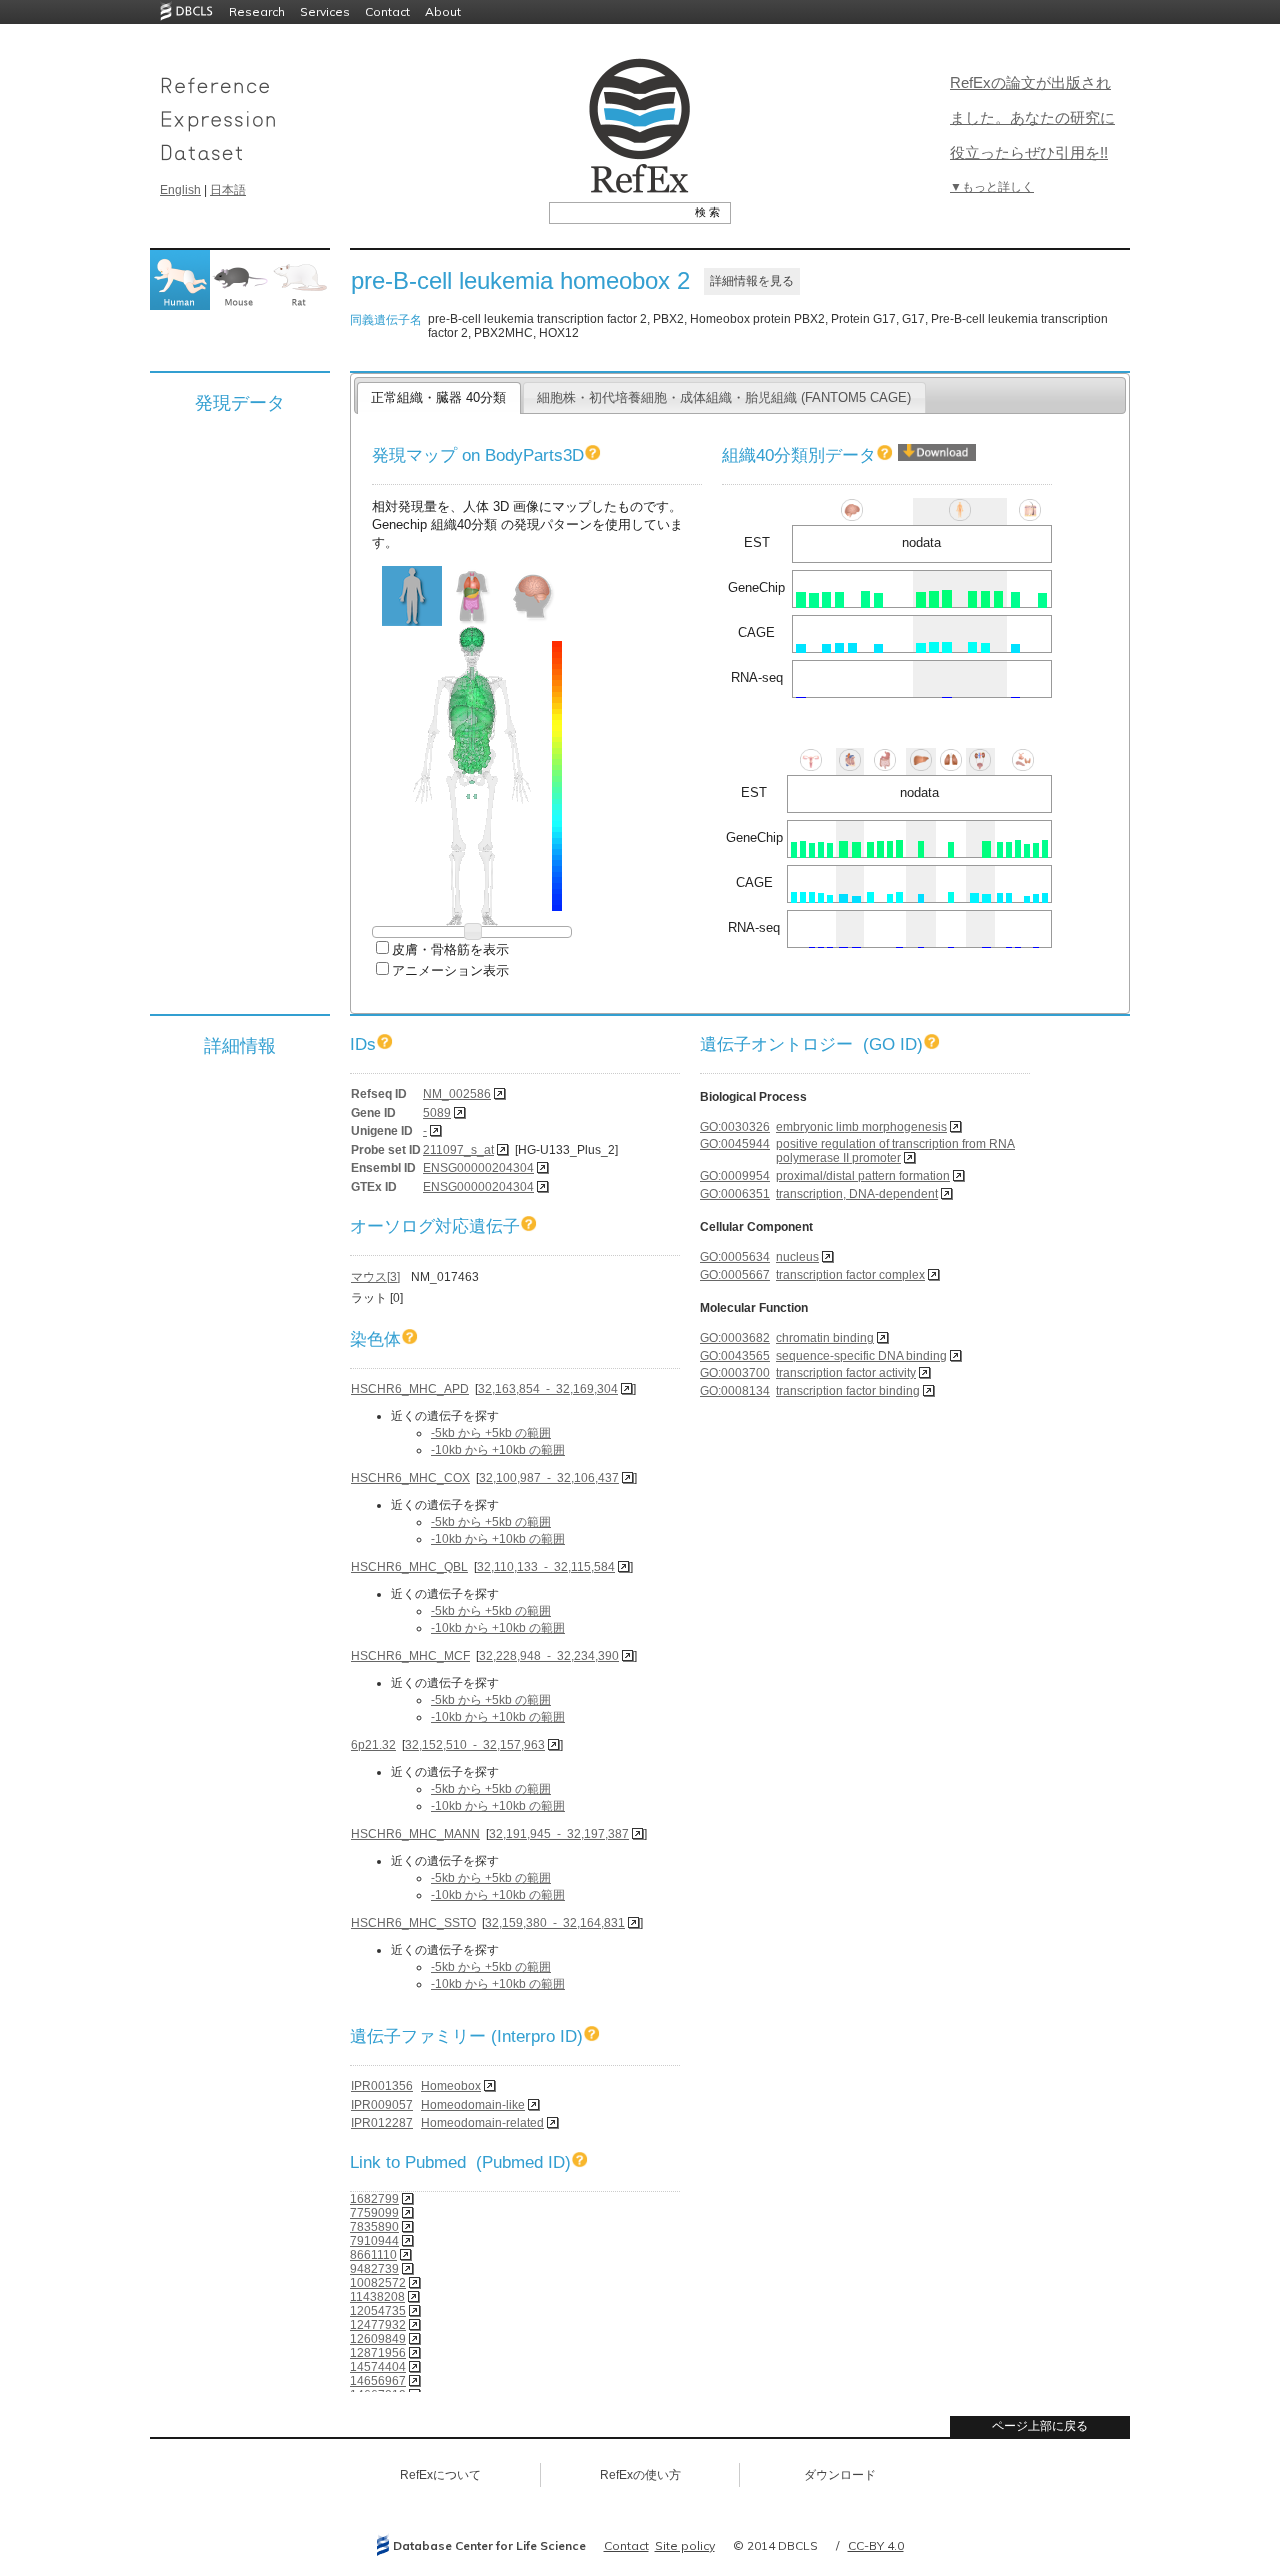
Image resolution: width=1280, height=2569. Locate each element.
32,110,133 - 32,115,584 (546, 1567)
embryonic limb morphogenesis (861, 1127)
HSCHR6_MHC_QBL (409, 1567)
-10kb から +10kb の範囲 (498, 1450)
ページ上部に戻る (1040, 2426)
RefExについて (440, 2475)
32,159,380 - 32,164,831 (555, 1923)
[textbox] (617, 212)
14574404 (378, 2367)
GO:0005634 (735, 1257)
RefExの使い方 (640, 2475)
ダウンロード (840, 2475)
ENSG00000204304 (478, 1168)
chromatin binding (825, 1338)
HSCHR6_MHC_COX (410, 1478)
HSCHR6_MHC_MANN (415, 1834)
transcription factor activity (846, 1373)
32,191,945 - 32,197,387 (559, 1834)
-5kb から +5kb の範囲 (491, 1433)
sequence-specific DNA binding (861, 1356)
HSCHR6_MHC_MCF (410, 1656)
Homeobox (451, 2086)
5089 (437, 1113)
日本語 (228, 190)
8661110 (373, 2255)
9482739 (374, 2269)
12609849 (378, 2339)
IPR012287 (382, 2123)
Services (325, 11)
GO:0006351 (735, 1194)
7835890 (374, 2227)
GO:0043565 (735, 1356)
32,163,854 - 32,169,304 (548, 1389)
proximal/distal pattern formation (863, 1176)
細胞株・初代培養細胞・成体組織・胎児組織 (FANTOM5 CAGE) (724, 397)
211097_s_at (458, 1150)
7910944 (374, 2241)
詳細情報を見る (752, 281)
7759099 (374, 2213)
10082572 (378, 2283)
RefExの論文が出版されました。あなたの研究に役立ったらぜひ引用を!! (1032, 117)
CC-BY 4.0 (876, 2545)
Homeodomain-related (482, 2123)
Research (257, 11)
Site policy (685, 2545)
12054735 (378, 2311)
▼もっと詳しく (992, 187)
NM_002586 (457, 1094)
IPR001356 (382, 2086)
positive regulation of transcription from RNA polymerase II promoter (895, 1151)
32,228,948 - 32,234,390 (549, 1656)
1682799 (374, 2199)
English (180, 190)
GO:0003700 (735, 1373)
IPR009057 (382, 2105)
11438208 (377, 2297)
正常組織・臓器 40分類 (438, 397)
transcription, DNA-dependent (857, 1194)
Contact (387, 11)
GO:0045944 (735, 1144)
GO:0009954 (735, 1176)
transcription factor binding (848, 1391)
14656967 (378, 2381)
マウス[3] (375, 1277)
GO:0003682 (735, 1338)
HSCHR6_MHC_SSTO (413, 1923)
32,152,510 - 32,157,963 (475, 1745)
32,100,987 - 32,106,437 (549, 1478)
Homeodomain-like (473, 2105)
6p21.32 (373, 1745)
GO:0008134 (735, 1391)
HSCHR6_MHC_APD (410, 1389)
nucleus (797, 1257)
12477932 (378, 2325)
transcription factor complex (850, 1275)
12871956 (378, 2353)
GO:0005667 (735, 1275)
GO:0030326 (735, 1127)
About (443, 11)
